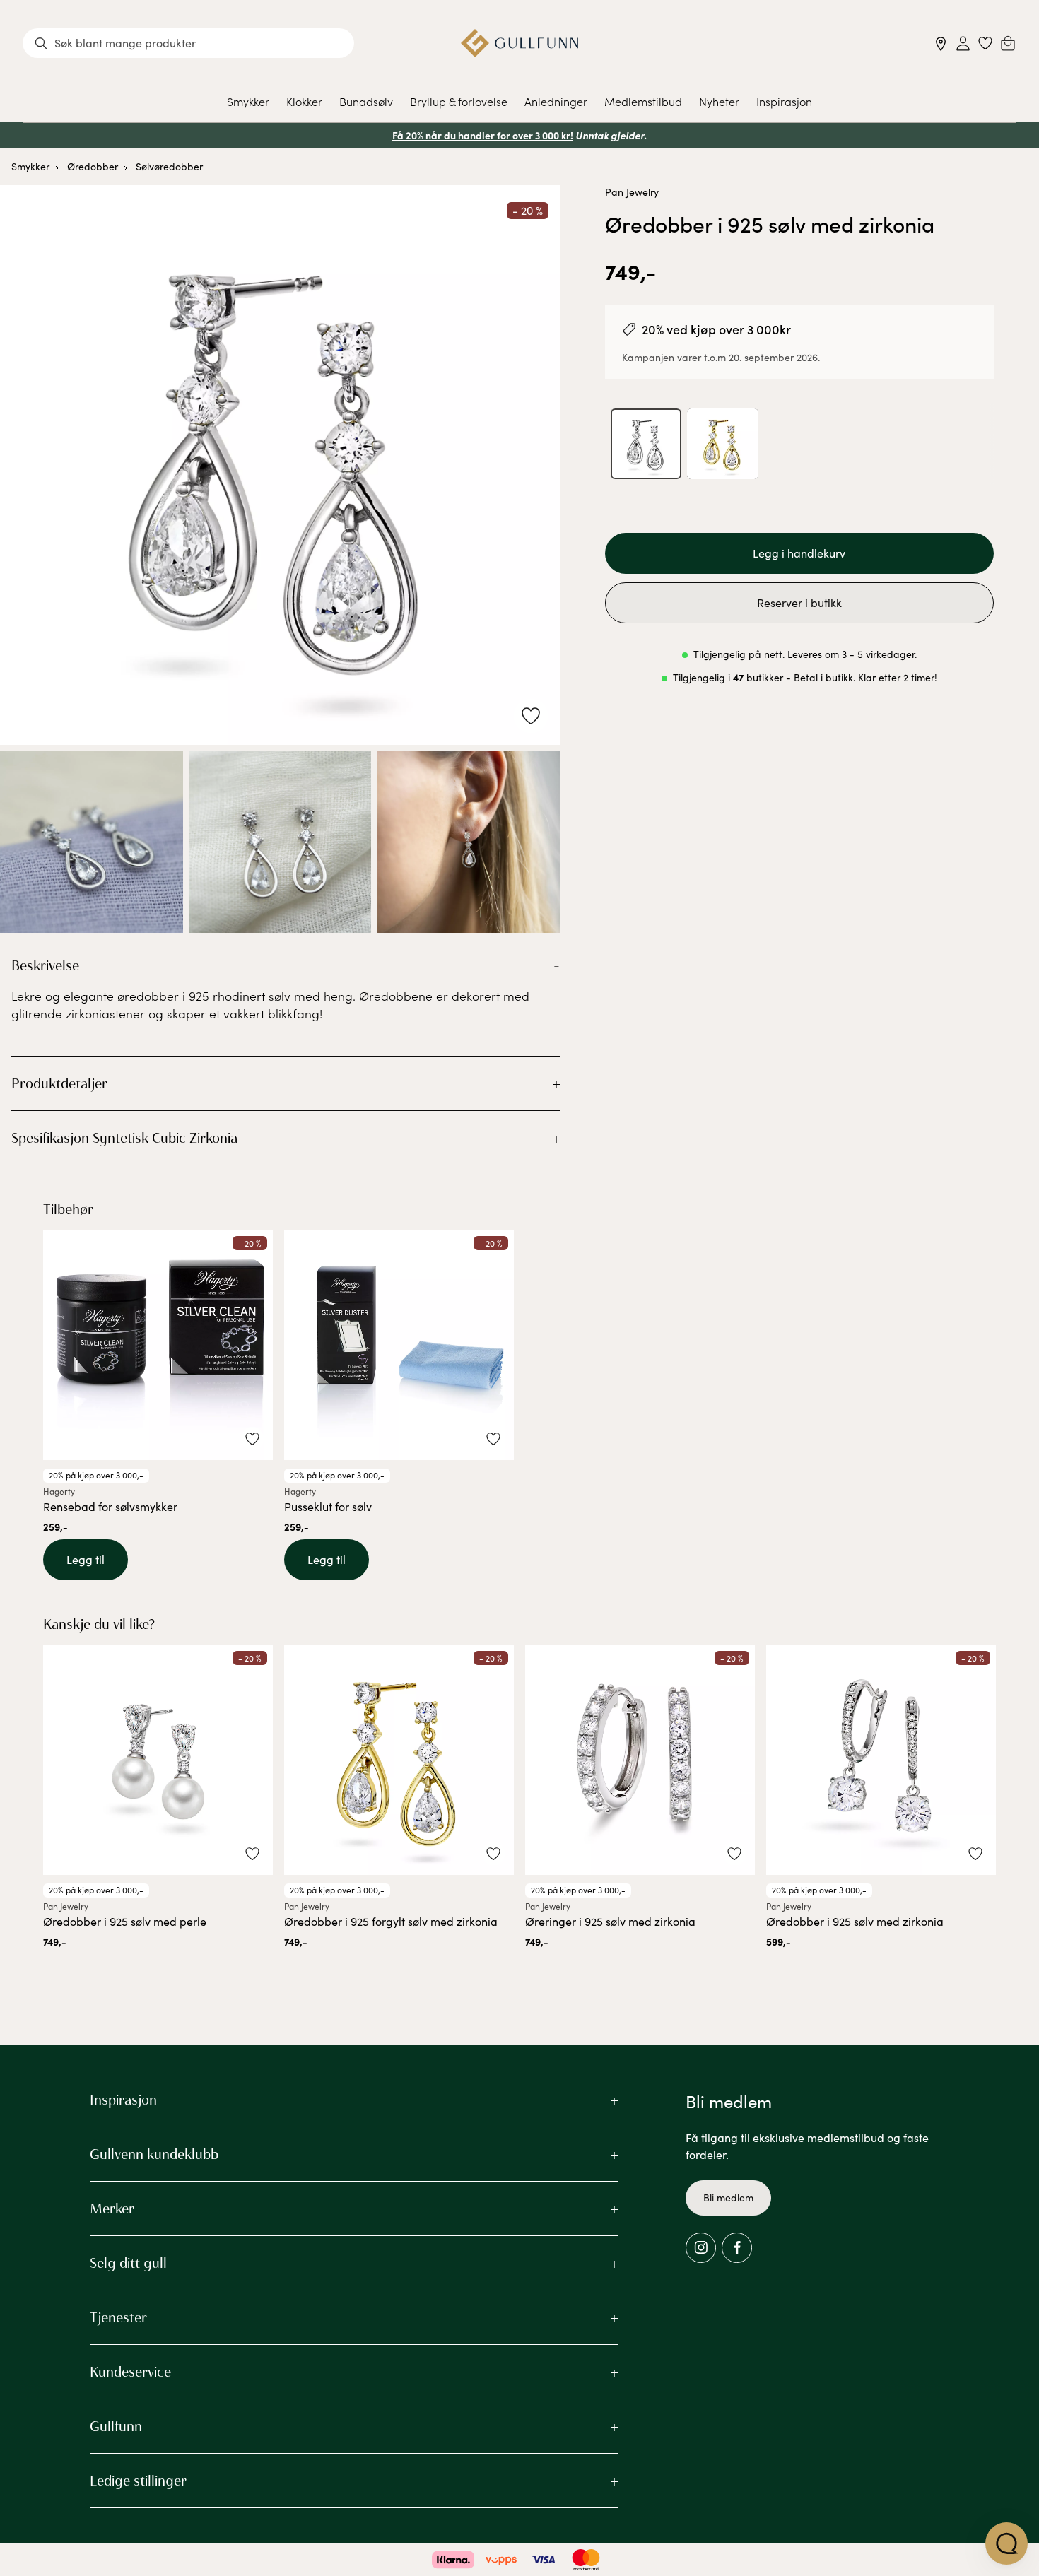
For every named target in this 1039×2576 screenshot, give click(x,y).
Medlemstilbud (643, 101)
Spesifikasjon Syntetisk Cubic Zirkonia (124, 1138)
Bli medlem (728, 2198)
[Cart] (1008, 43)
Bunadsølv (366, 101)
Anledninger (556, 101)
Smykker (248, 101)
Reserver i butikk (799, 602)
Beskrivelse (45, 965)
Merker (112, 2209)
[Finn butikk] (941, 43)
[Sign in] (963, 43)
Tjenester (118, 2317)
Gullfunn (116, 2426)
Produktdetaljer (59, 1083)
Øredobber (93, 166)
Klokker (304, 101)
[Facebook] (737, 2248)
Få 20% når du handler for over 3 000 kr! (483, 135)
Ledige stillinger (138, 2481)
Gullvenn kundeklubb (154, 2154)
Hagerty (59, 1491)
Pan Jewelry (632, 192)
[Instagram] (701, 2248)
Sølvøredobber (169, 166)
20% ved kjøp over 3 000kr (716, 329)
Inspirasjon (784, 101)
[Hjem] (520, 43)
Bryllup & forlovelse (459, 101)
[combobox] (188, 43)
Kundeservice (130, 2372)
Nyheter (719, 101)
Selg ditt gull (128, 2263)
